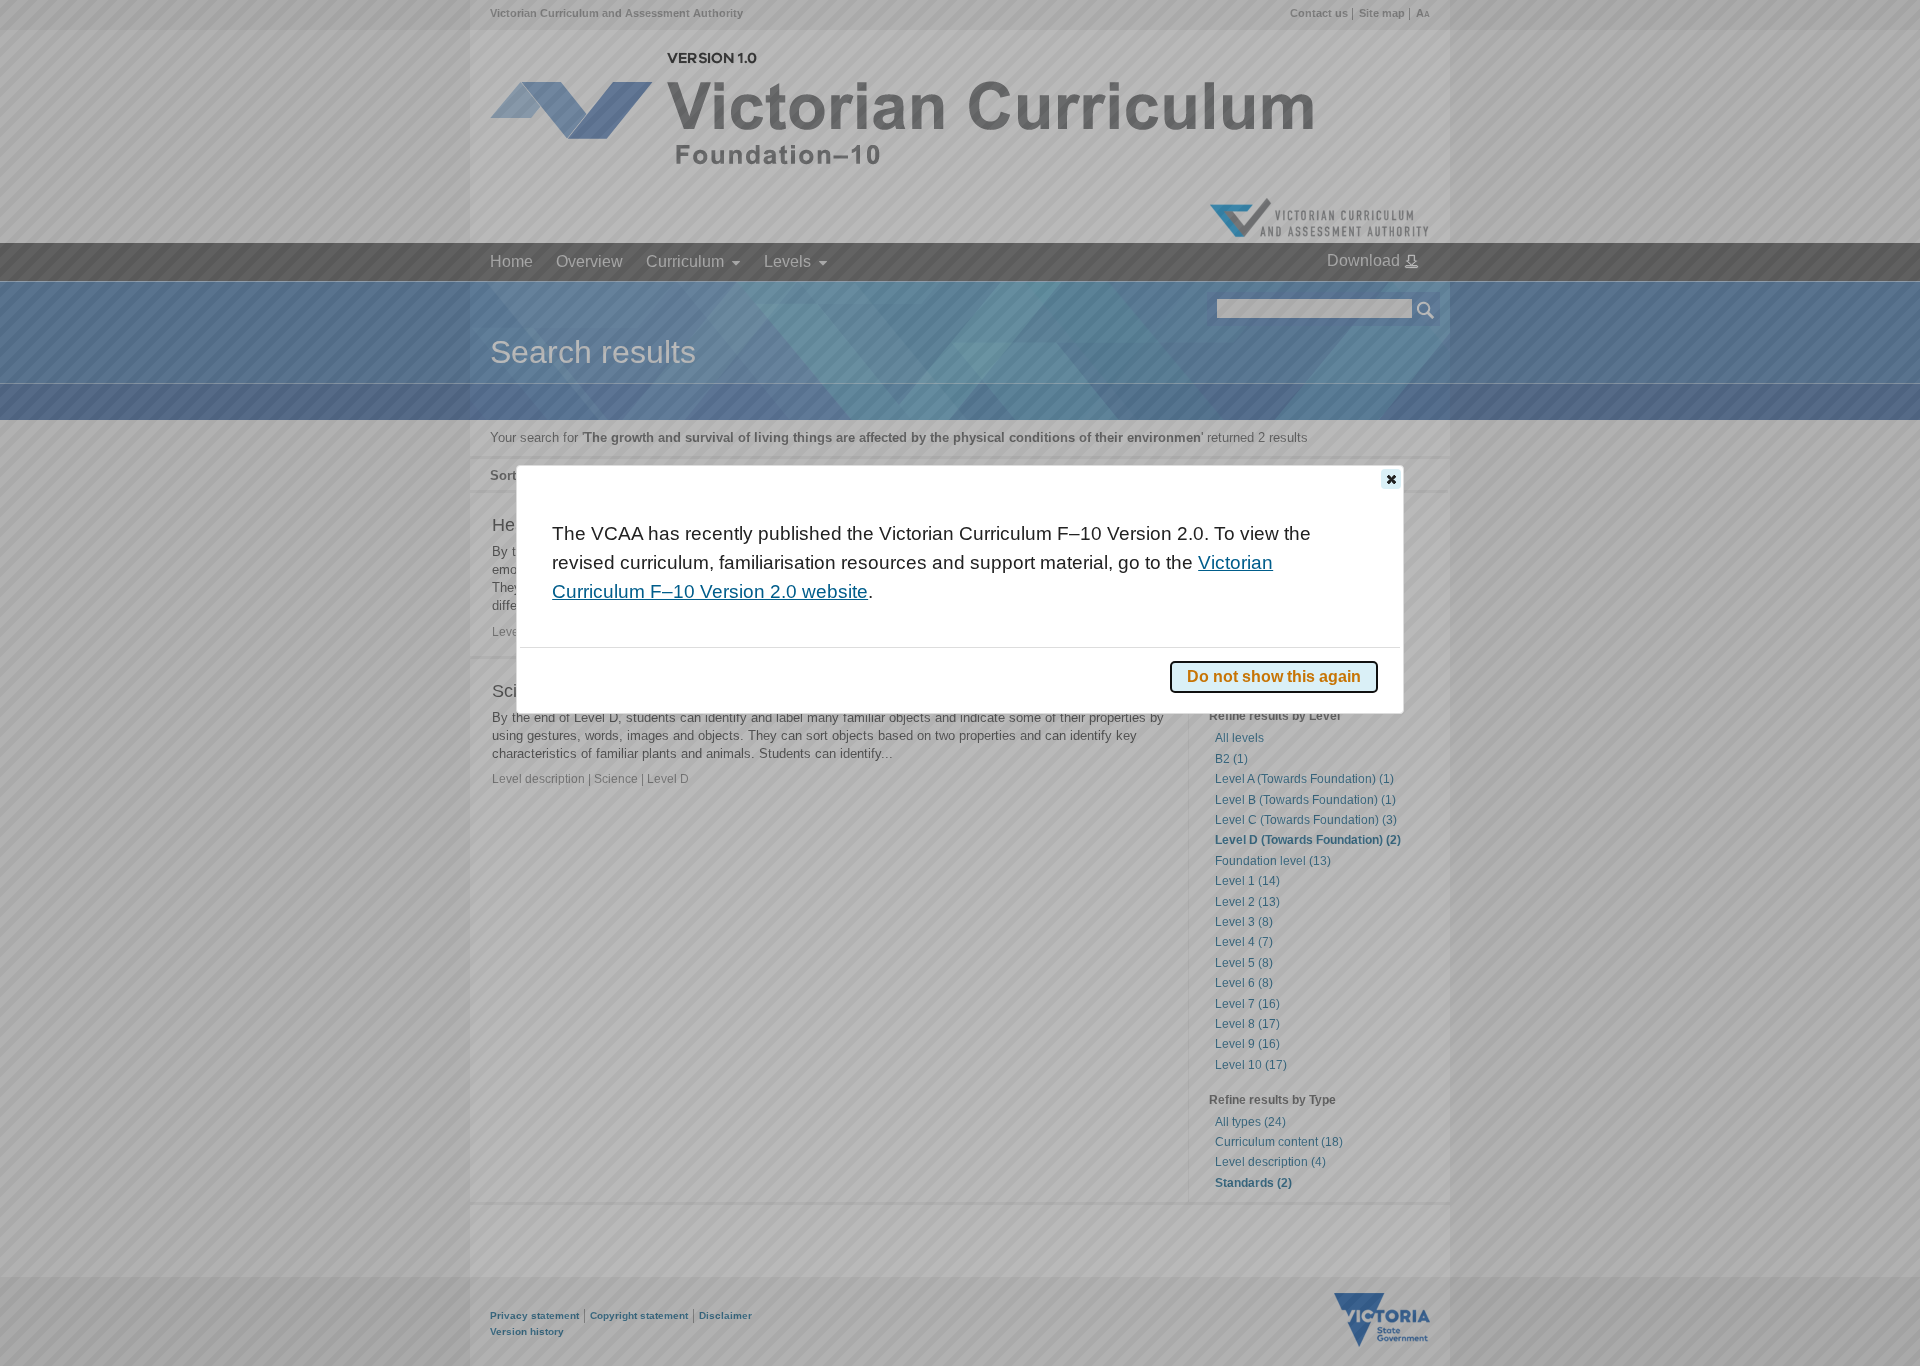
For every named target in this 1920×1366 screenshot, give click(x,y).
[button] (1391, 479)
